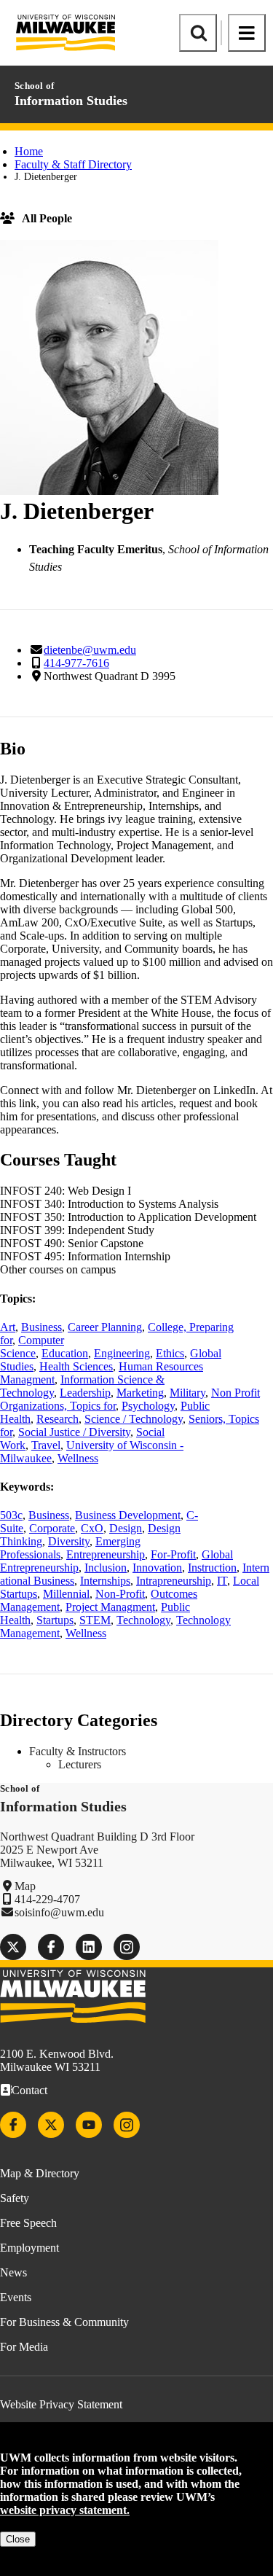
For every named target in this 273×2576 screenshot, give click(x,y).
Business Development (128, 1515)
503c (11, 1515)
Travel (46, 1445)
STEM (95, 1620)
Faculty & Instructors (78, 1751)
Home (29, 151)
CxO (92, 1528)
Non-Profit (120, 1594)
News (13, 2272)
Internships (105, 1581)
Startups (55, 1620)
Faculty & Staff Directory (73, 164)
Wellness (78, 1458)
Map (25, 1886)
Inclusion (106, 1568)
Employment (29, 2248)
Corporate (52, 1528)
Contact (29, 2090)
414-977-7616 (76, 663)
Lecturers (80, 1764)
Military (187, 1393)
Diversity (69, 1541)
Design (126, 1528)
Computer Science (32, 1347)
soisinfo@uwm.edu (59, 1912)
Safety (15, 2198)
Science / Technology (134, 1419)
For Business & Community (64, 2322)
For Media (24, 2347)
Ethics (170, 1353)
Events (16, 2297)
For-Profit (173, 1554)
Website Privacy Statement (61, 2404)
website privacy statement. (65, 2510)
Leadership (85, 1393)
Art (8, 1327)
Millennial (66, 1594)
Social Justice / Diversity (74, 1432)
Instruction (212, 1568)
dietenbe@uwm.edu (90, 650)
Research (58, 1419)
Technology (143, 1620)
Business (41, 1327)
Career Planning (105, 1327)
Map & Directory (40, 2173)
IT (222, 1581)
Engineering (122, 1353)
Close (18, 2539)
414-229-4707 (47, 1899)
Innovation (157, 1568)
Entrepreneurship (106, 1554)
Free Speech (28, 2223)
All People (47, 218)
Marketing (140, 1393)
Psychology (148, 1406)
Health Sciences (76, 1366)
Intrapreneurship (174, 1581)
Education (65, 1353)
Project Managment (110, 1607)
